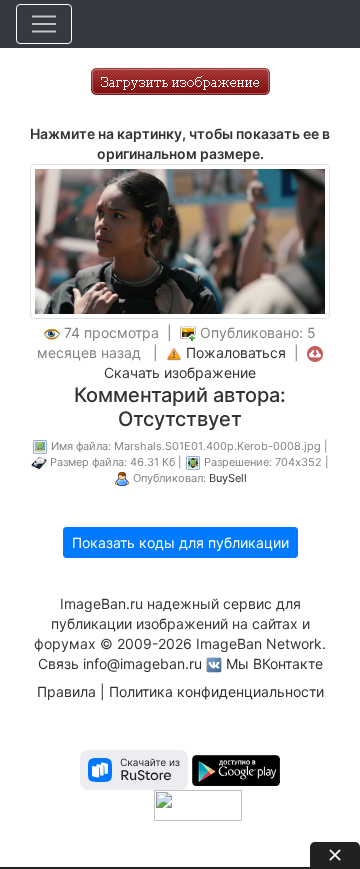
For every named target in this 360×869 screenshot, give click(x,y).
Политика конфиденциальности (216, 691)
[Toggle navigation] (44, 24)
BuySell (228, 478)
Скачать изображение (180, 372)
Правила (66, 691)
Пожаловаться (236, 352)
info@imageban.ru (142, 663)
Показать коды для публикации (180, 542)
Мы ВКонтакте (274, 663)
